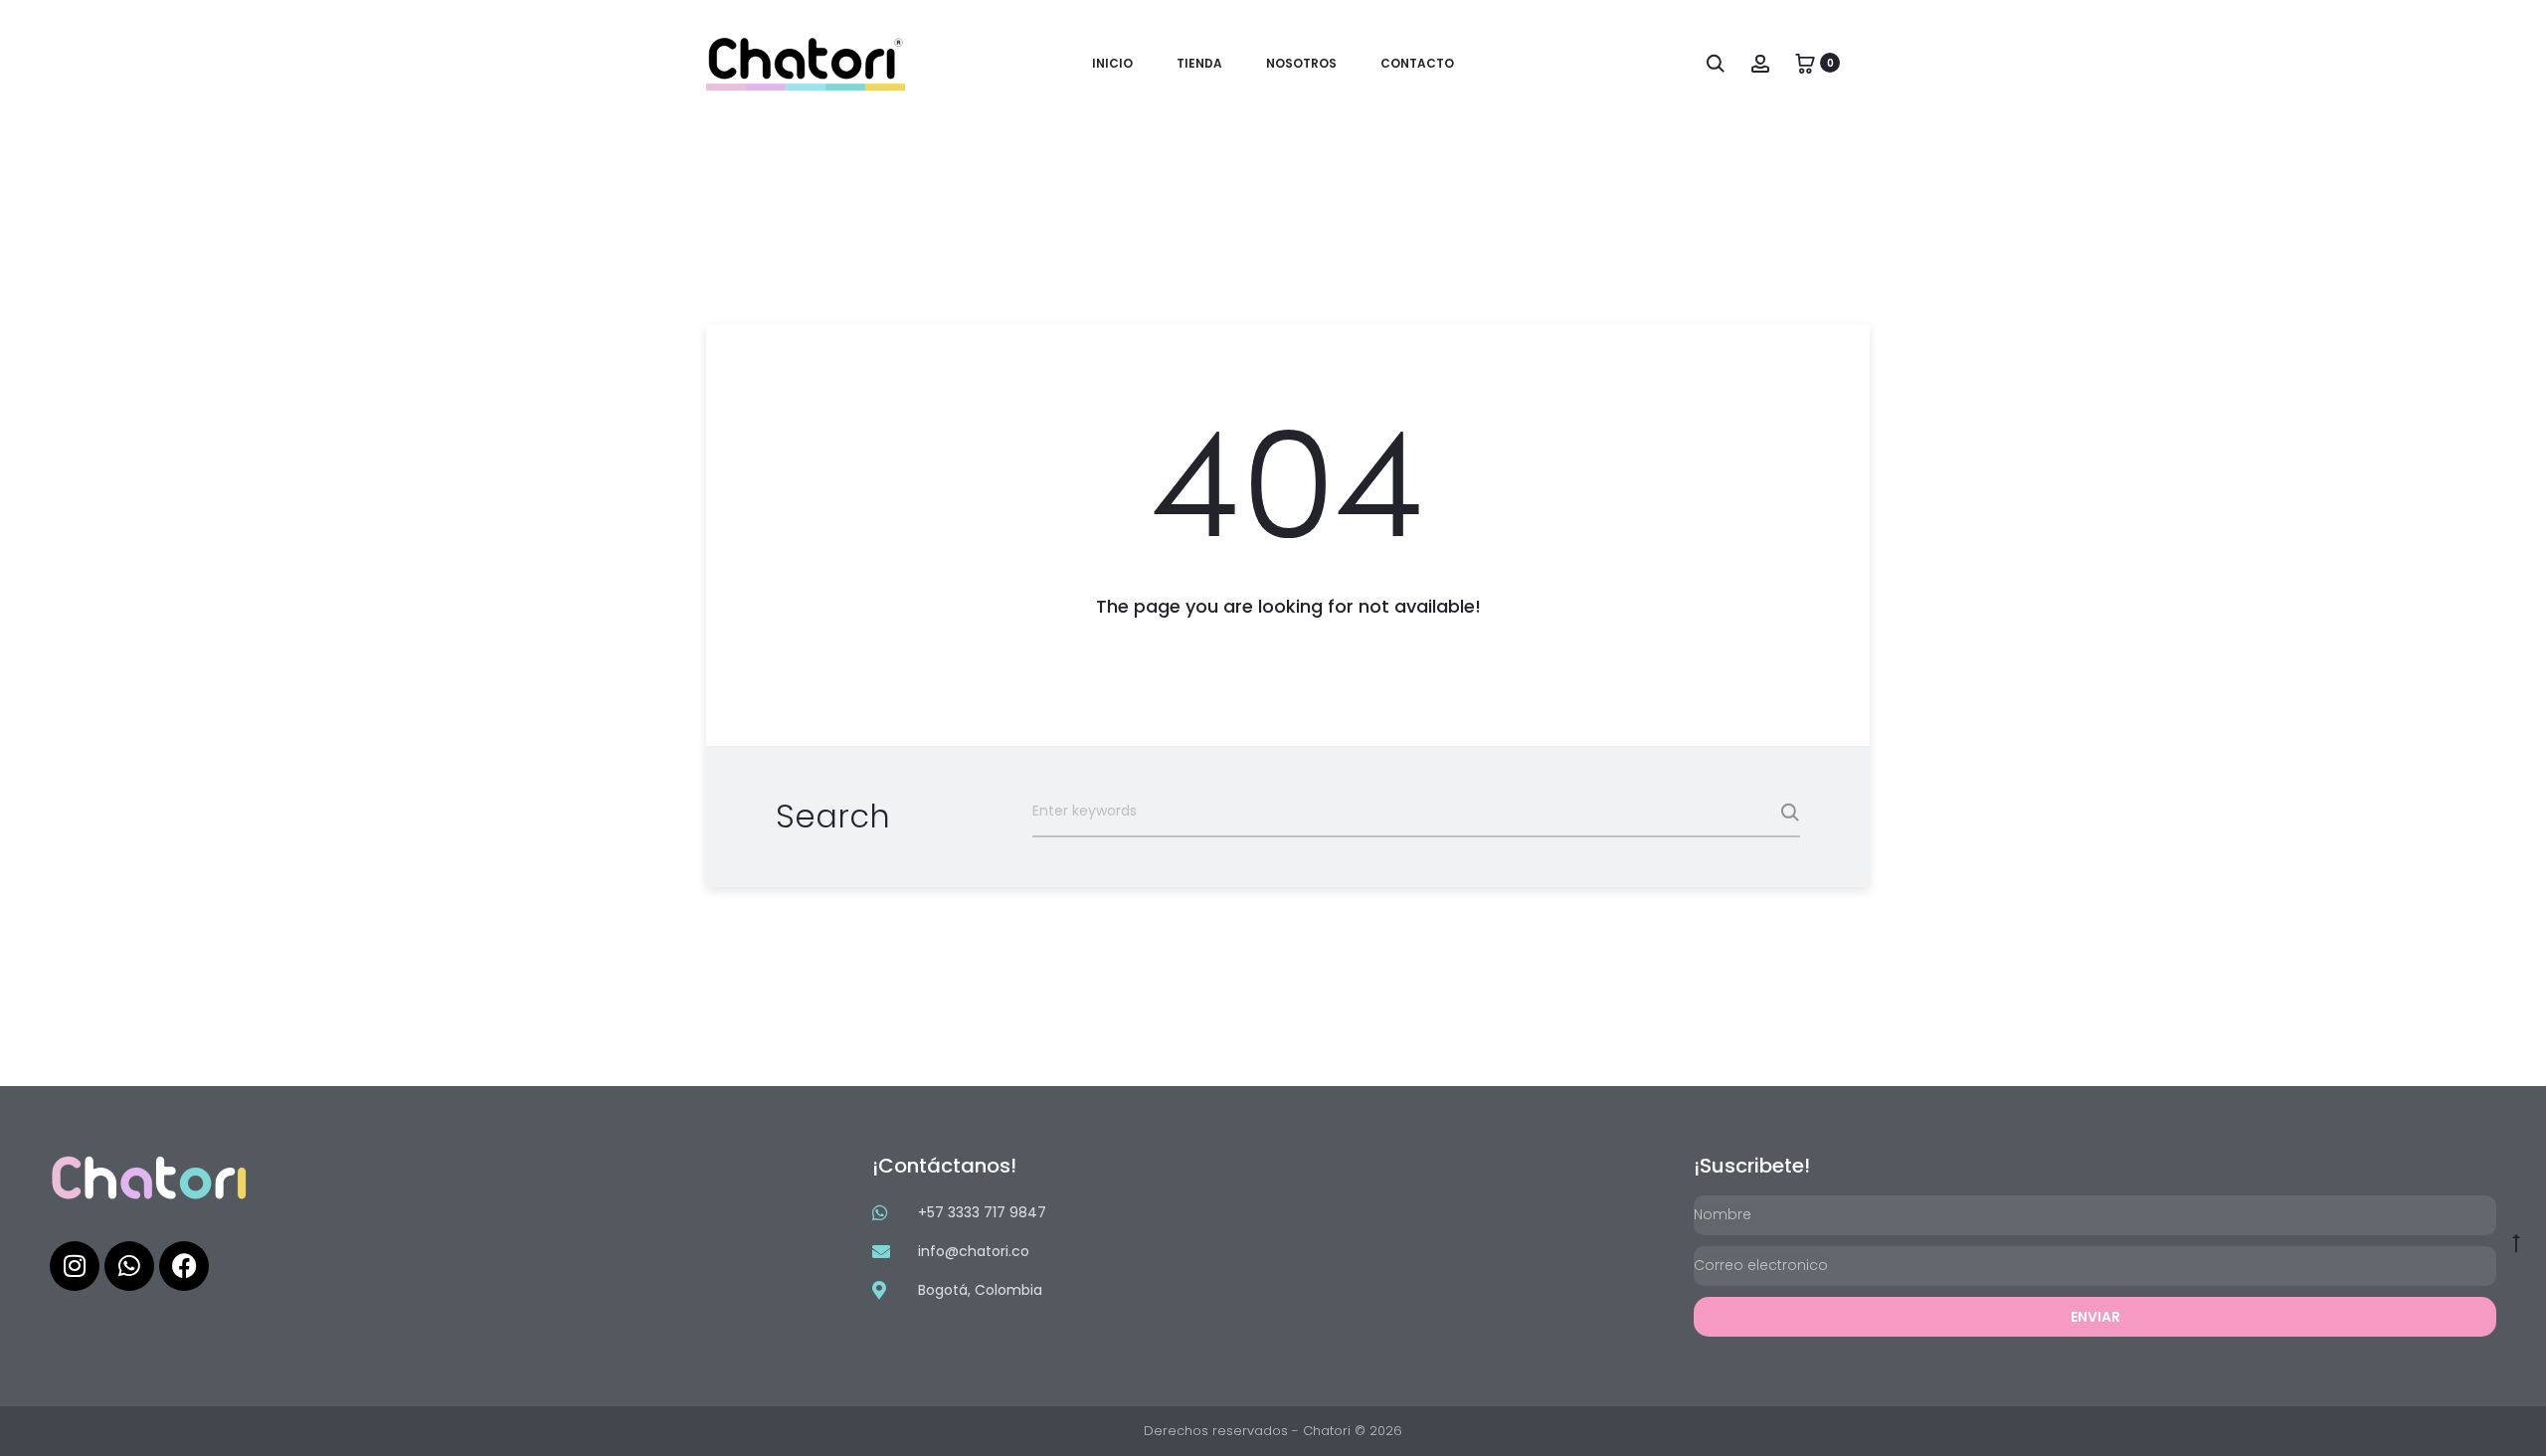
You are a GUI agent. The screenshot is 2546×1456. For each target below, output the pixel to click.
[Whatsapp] (129, 1266)
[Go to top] (2516, 1242)
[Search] (1716, 63)
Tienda (1199, 63)
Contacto (1417, 63)
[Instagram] (75, 1266)
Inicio (1112, 63)
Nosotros (1301, 63)
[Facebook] (184, 1266)
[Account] (1760, 63)
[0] (1805, 63)
